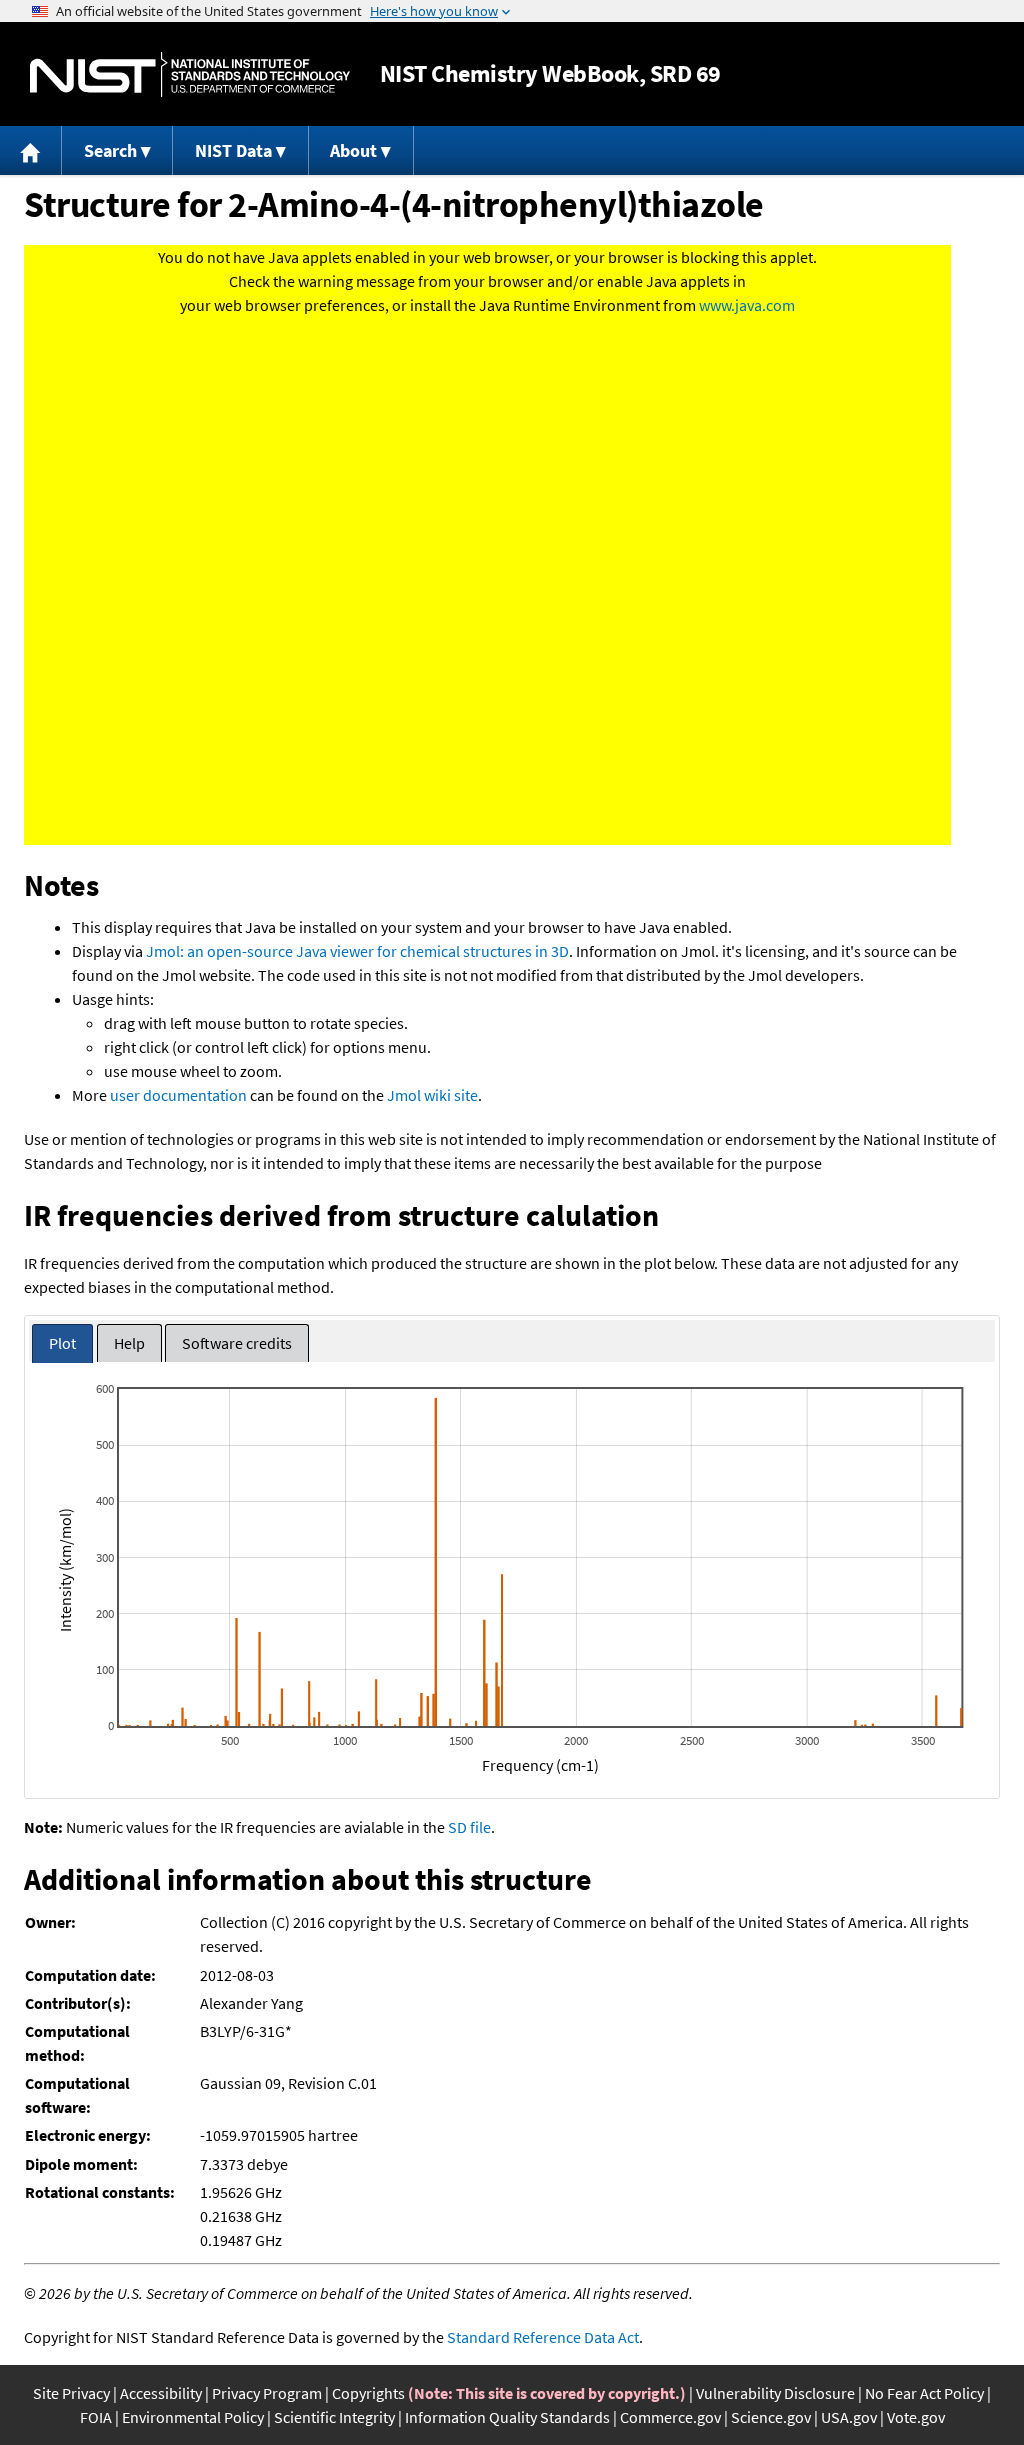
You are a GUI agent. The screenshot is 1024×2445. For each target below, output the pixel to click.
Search (110, 150)
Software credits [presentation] (237, 1343)
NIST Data (233, 150)
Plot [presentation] (62, 1343)
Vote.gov (916, 2417)
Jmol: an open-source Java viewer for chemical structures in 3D (357, 951)
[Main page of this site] (31, 150)
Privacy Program (267, 2393)
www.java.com (747, 305)
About (353, 150)
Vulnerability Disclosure (775, 2393)
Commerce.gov (670, 2417)
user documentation (178, 1095)
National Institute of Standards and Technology (190, 74)
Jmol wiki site (432, 1095)
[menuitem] (31, 150)
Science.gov (771, 2417)
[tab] (62, 1343)
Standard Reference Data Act (543, 2337)
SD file (469, 1827)
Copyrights (368, 2393)
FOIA (96, 2417)
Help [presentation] (129, 1343)
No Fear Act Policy (924, 2393)
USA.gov (849, 2417)
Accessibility (161, 2393)
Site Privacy (71, 2393)
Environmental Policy (193, 2417)
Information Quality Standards (507, 2417)
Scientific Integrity (334, 2417)
